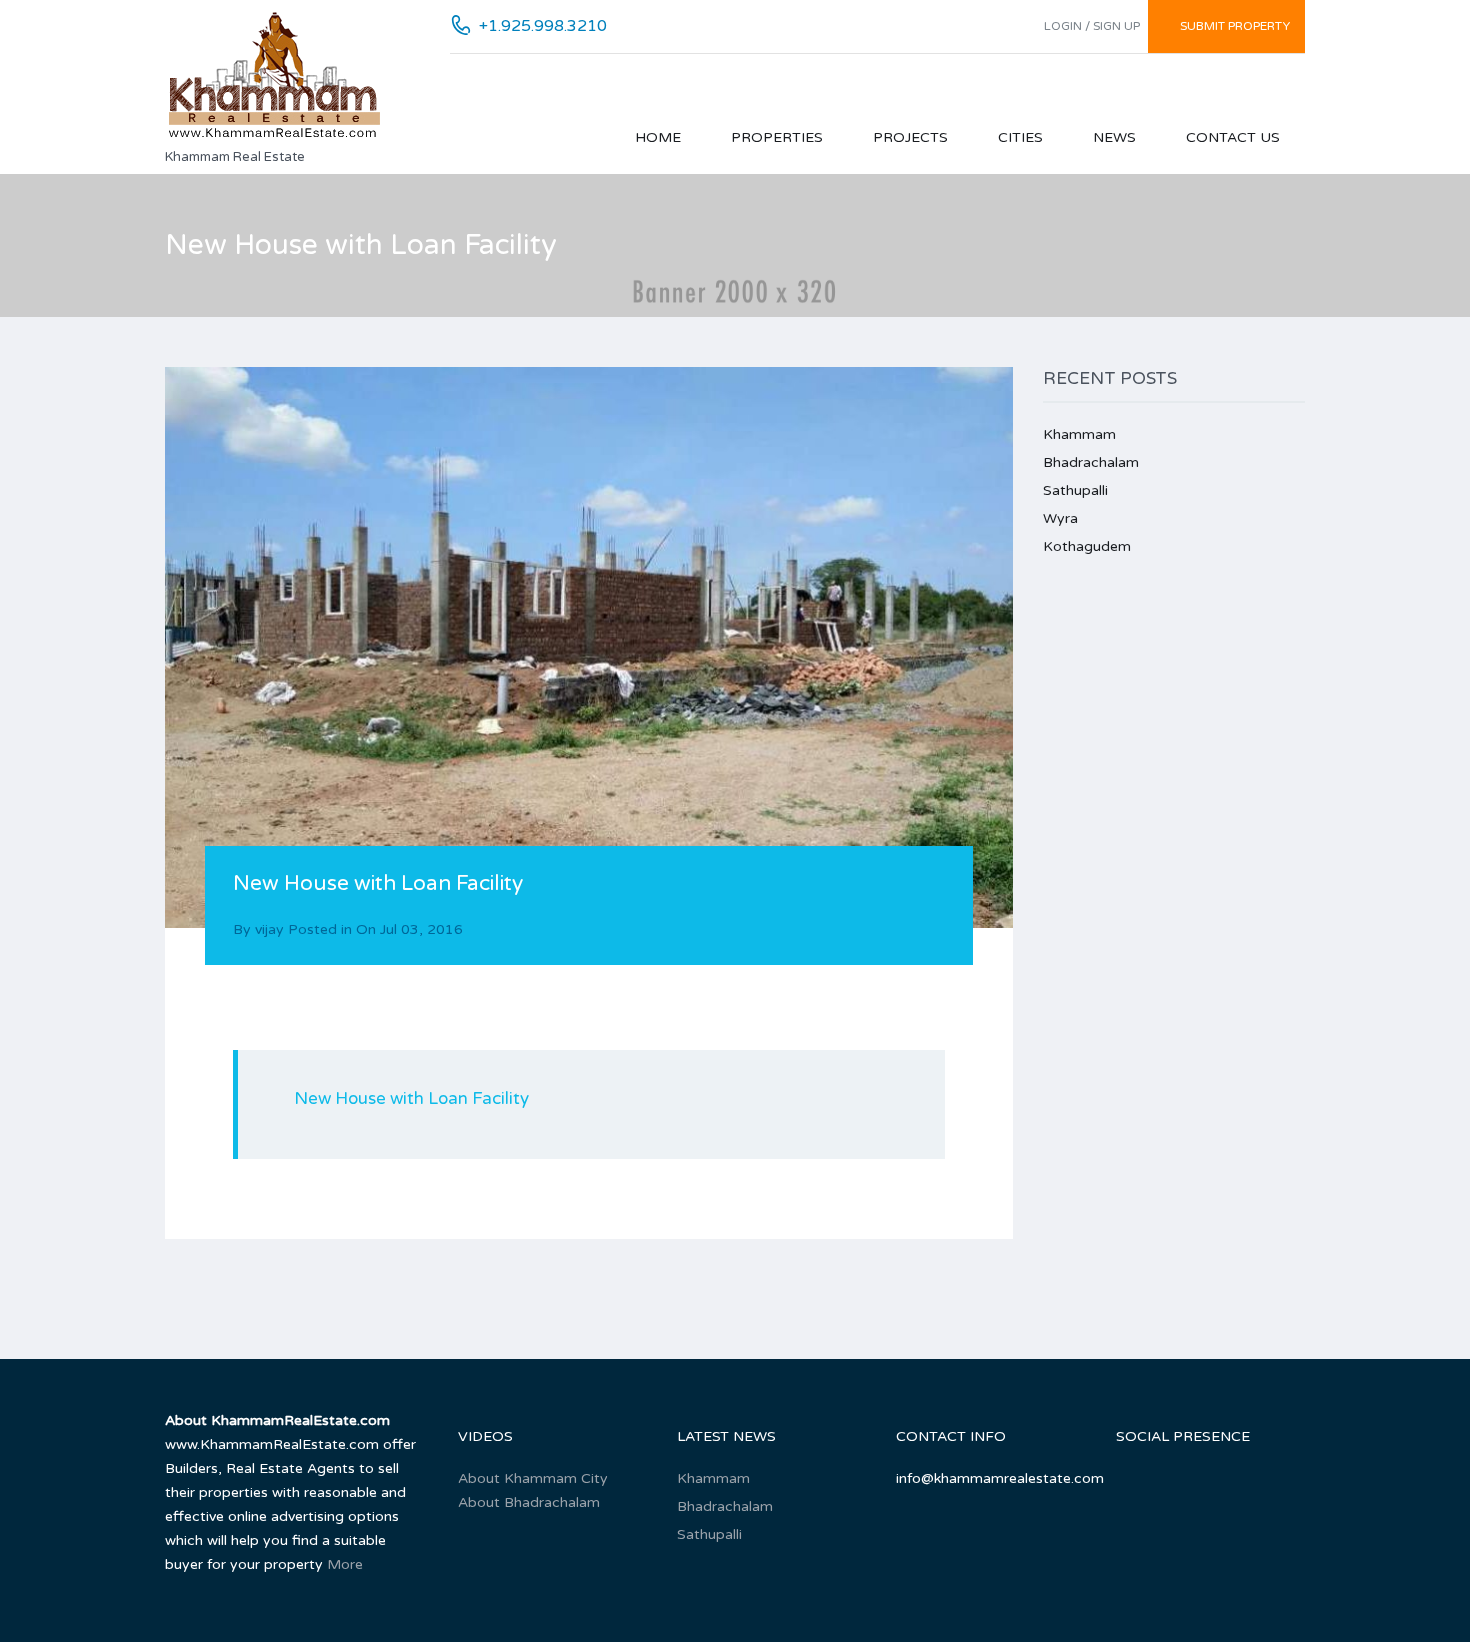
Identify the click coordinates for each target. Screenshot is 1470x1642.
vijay (269, 929)
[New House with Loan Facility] (589, 647)
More (345, 1564)
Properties (777, 137)
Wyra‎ (1060, 518)
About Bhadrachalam (529, 1502)
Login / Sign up (1092, 26)
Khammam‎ (1079, 434)
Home (658, 137)
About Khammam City (533, 1478)
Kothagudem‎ (1087, 546)
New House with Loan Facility (411, 1098)
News (1114, 137)
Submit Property (1235, 26)
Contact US (1233, 137)
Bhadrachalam (1091, 462)
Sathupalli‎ (1075, 490)
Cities (1020, 137)
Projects (910, 137)
